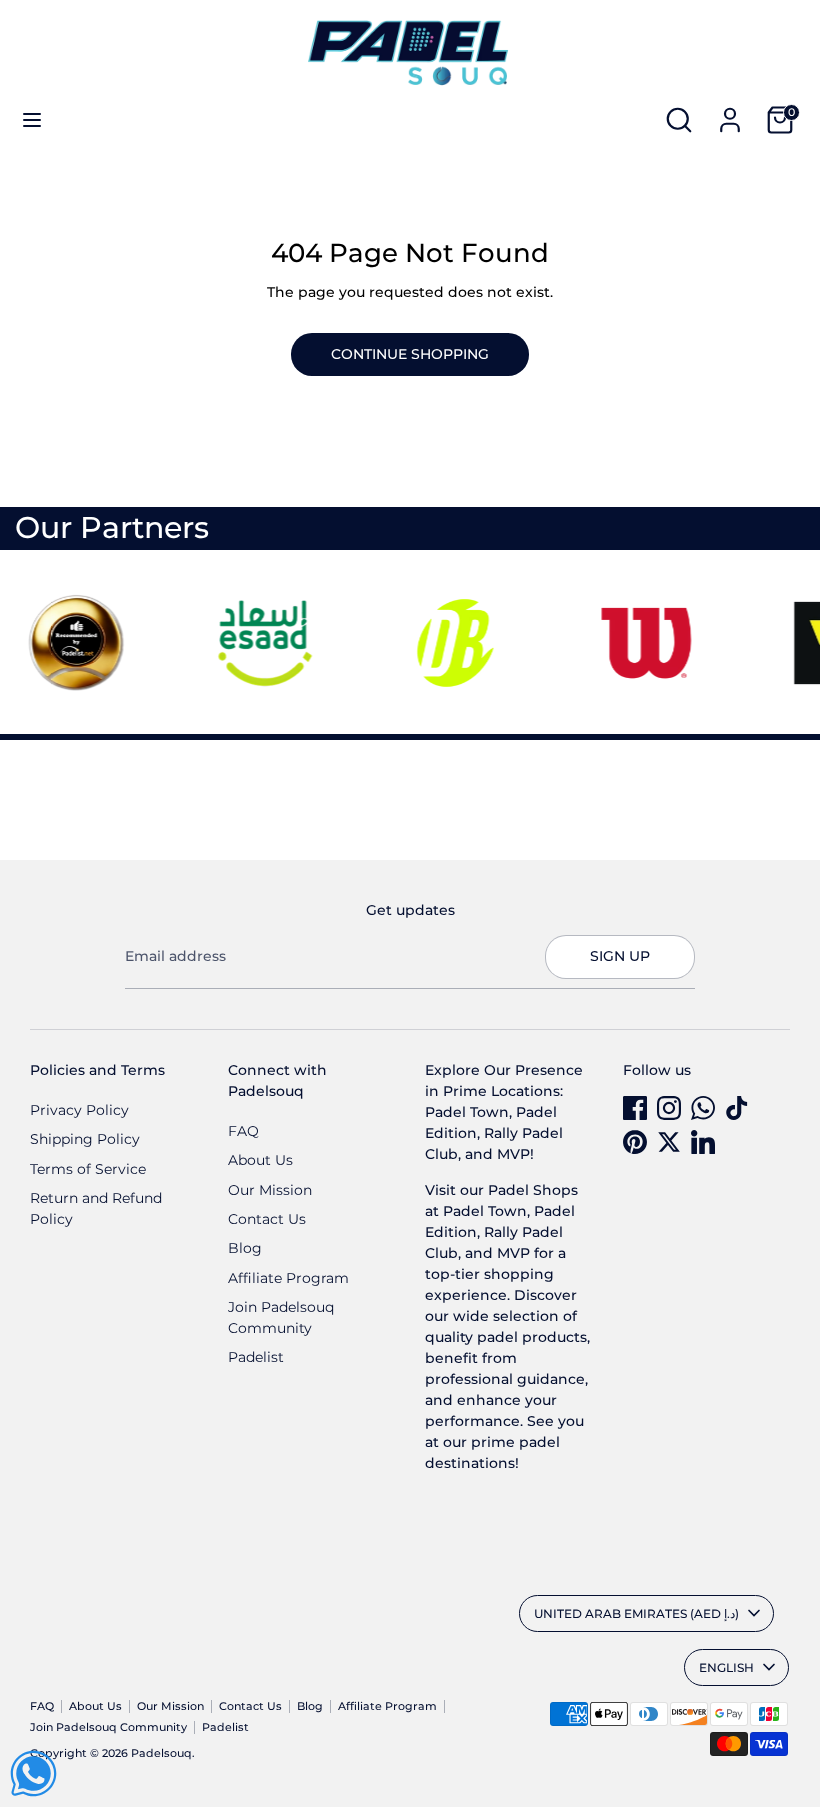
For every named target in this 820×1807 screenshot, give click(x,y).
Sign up (620, 956)
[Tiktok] (737, 1108)
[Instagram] (669, 1108)
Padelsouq (161, 1753)
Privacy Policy (79, 1110)
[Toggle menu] (32, 120)
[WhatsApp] (703, 1108)
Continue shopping (410, 354)
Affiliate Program (288, 1278)
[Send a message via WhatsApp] (33, 1773)
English (726, 1667)
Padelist (256, 1357)
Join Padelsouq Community (108, 1727)
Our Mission (270, 1190)
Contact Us (267, 1219)
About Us (260, 1160)
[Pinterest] (635, 1142)
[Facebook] (635, 1108)
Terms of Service (88, 1169)
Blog (245, 1248)
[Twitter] (669, 1142)
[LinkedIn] (703, 1142)
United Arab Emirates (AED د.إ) (636, 1613)
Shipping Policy (85, 1139)
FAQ (243, 1131)
